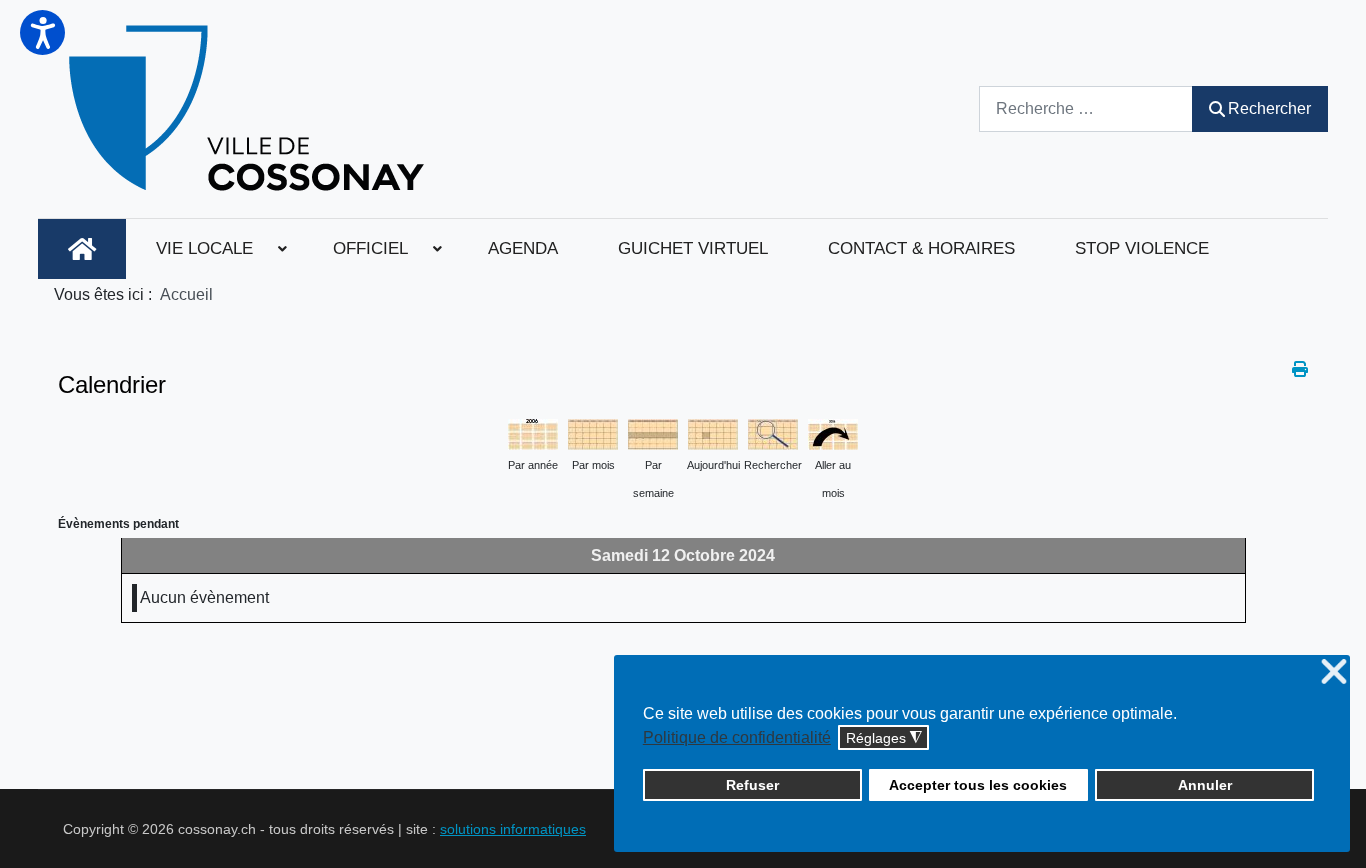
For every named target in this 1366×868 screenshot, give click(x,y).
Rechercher (1269, 108)
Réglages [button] (884, 738)
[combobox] (1086, 108)
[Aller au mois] (833, 432)
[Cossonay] (249, 109)
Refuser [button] (752, 785)
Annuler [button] (1205, 785)
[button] (42, 32)
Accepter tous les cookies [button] (978, 785)
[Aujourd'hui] (713, 432)
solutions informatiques (513, 829)
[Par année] (533, 432)
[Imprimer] (1300, 369)
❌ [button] (1334, 672)
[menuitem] (82, 249)
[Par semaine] (653, 432)
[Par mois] (593, 432)
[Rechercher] (773, 432)
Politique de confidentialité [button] (737, 737)
